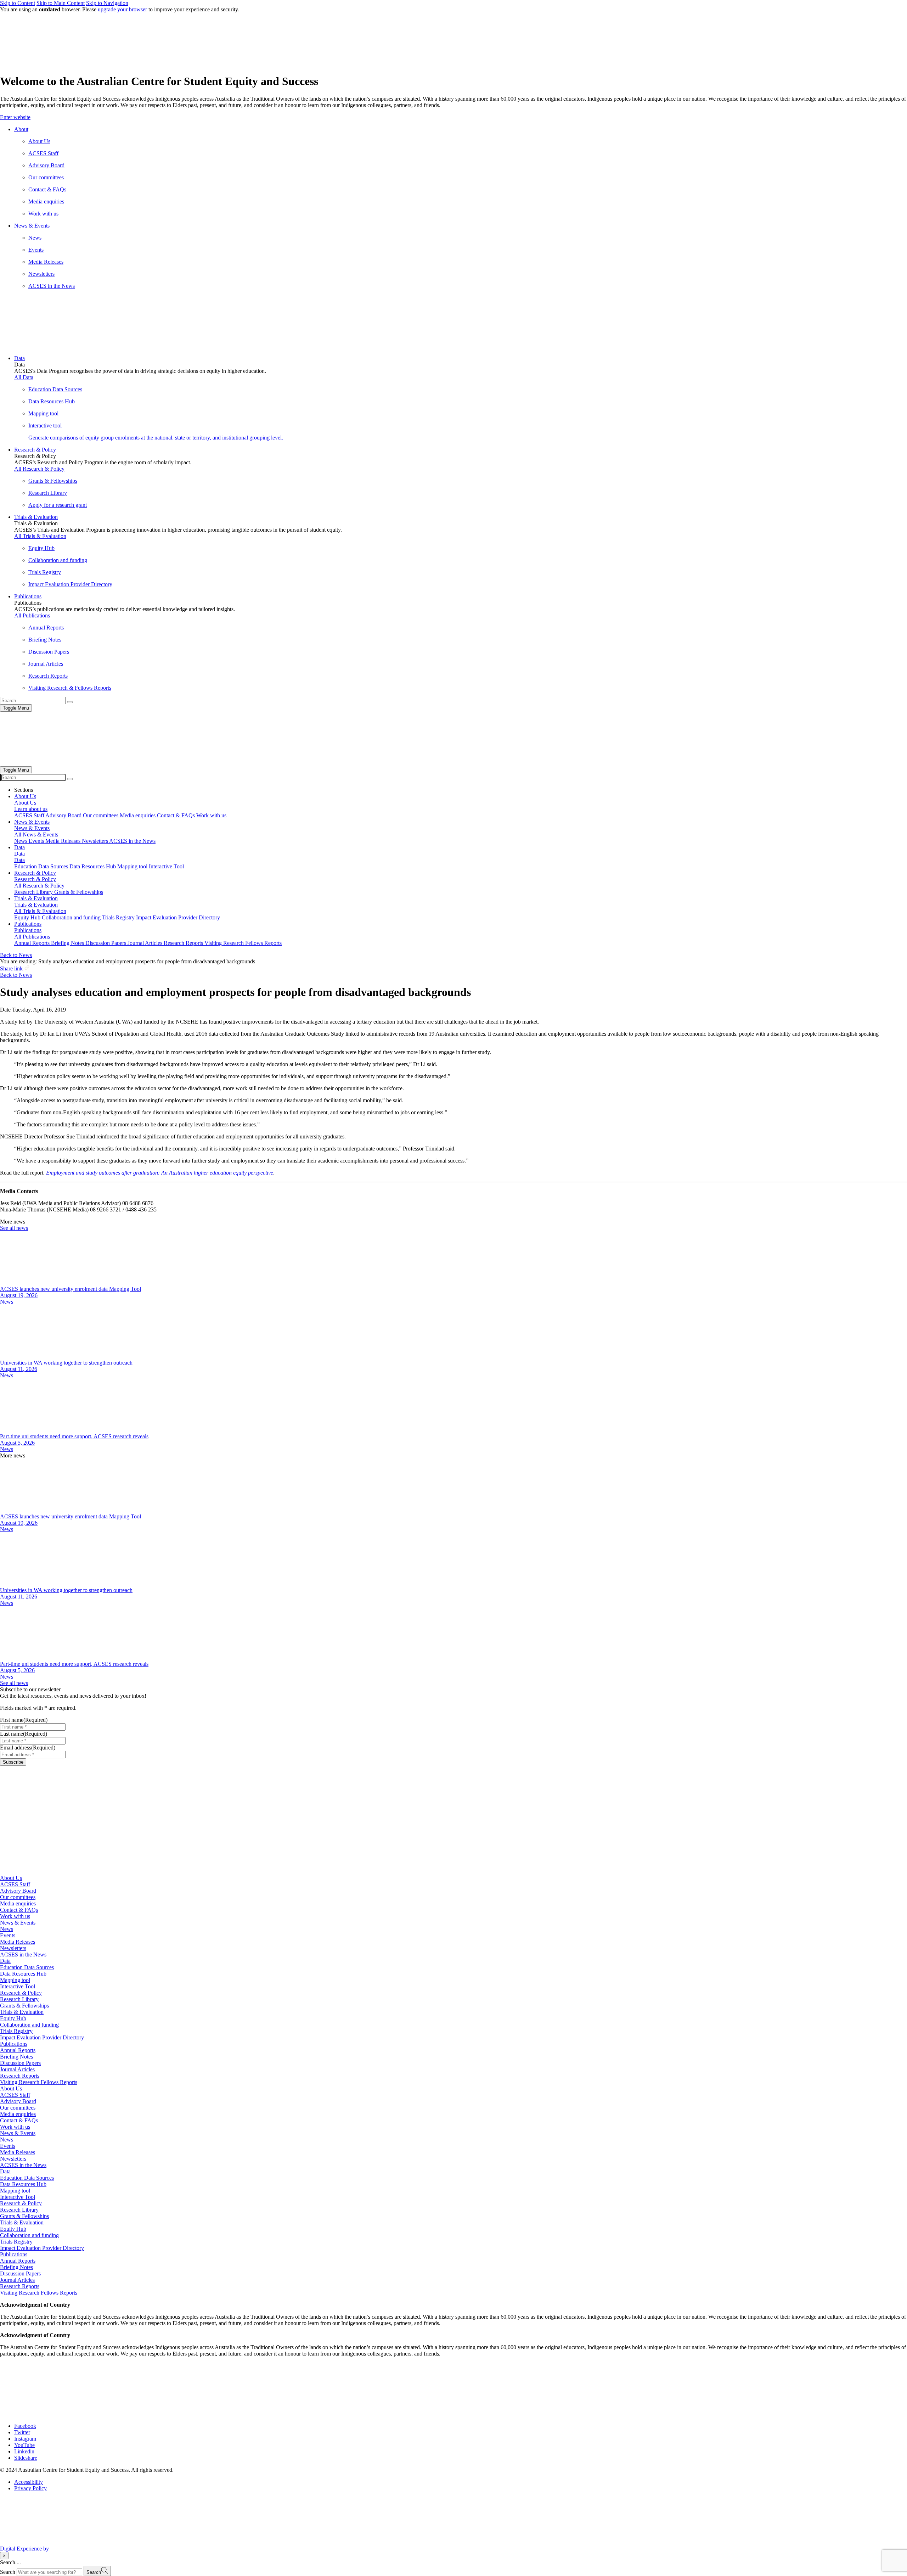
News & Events (18, 1923)
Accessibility (29, 2482)
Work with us (15, 1916)
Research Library (19, 1999)
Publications (14, 2044)
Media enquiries (18, 1903)
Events (8, 1935)
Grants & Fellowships (24, 2006)
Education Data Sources (27, 1967)
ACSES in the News (23, 1955)
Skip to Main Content (61, 3)
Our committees (18, 1897)
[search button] (70, 779)
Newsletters (13, 1948)
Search (8, 2572)
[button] (453, 117)
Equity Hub (13, 2018)
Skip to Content (18, 3)
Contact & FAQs (19, 1910)
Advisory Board (18, 1891)
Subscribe (13, 1762)
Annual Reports (18, 2050)
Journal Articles (17, 2069)
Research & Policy (21, 1993)
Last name (24, 1734)
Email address (28, 1748)
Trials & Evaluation (22, 2012)
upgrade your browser (122, 9)
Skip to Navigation (107, 3)
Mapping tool (15, 1980)
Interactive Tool (18, 1986)
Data (5, 1961)
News (7, 1302)
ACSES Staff (15, 1884)
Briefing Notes (16, 2057)
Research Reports (20, 2076)
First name (24, 1720)
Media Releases (18, 1942)
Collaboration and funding (29, 2025)
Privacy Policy (30, 2488)
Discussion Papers (20, 2063)
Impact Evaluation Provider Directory (42, 2037)
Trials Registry (16, 2031)
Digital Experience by (25, 2549)
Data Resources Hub (23, 1974)
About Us (11, 1878)
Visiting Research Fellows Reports (39, 2082)
